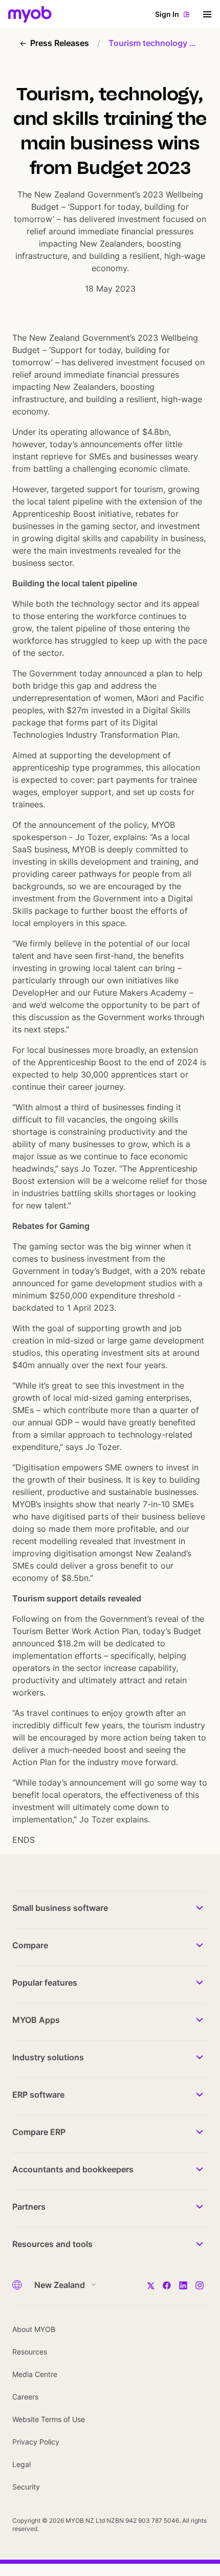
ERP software (38, 2095)
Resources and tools (52, 2244)
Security (26, 2487)
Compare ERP (39, 2132)
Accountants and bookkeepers (73, 2169)
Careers (25, 2397)
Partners (29, 2207)
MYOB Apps (36, 2020)
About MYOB (34, 2329)
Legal (21, 2464)
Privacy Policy (36, 2442)
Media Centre (35, 2374)
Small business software (60, 1908)
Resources (30, 2352)
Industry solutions (48, 2057)
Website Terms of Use (49, 2419)
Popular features (45, 1983)
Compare (30, 1945)
